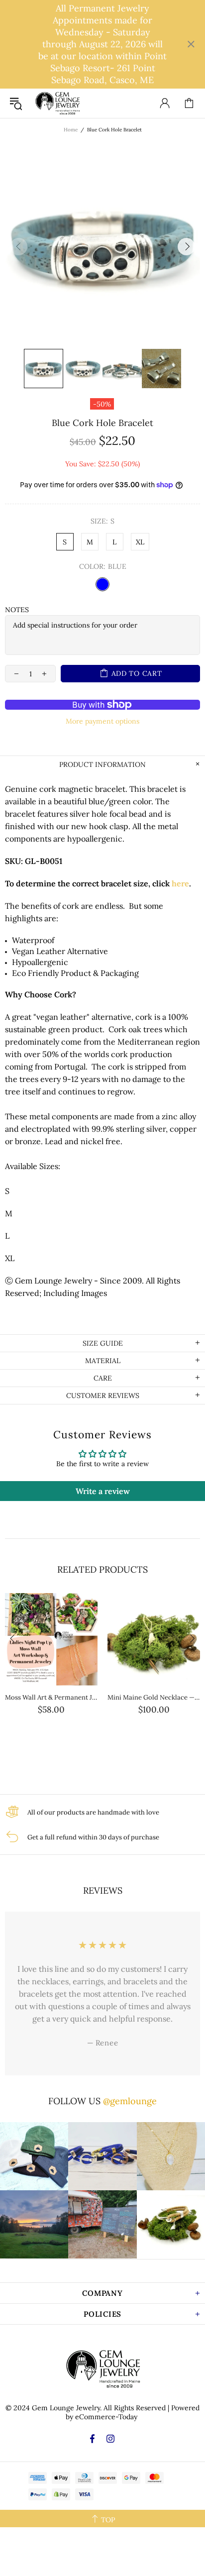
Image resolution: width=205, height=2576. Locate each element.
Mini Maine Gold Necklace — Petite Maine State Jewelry (154, 1697)
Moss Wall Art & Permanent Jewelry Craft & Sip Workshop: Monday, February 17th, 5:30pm (51, 1697)
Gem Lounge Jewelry (57, 103)
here (180, 883)
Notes (17, 610)
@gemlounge (130, 2101)
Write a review (103, 1491)
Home (71, 130)
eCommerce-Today (106, 2417)
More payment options (102, 721)
